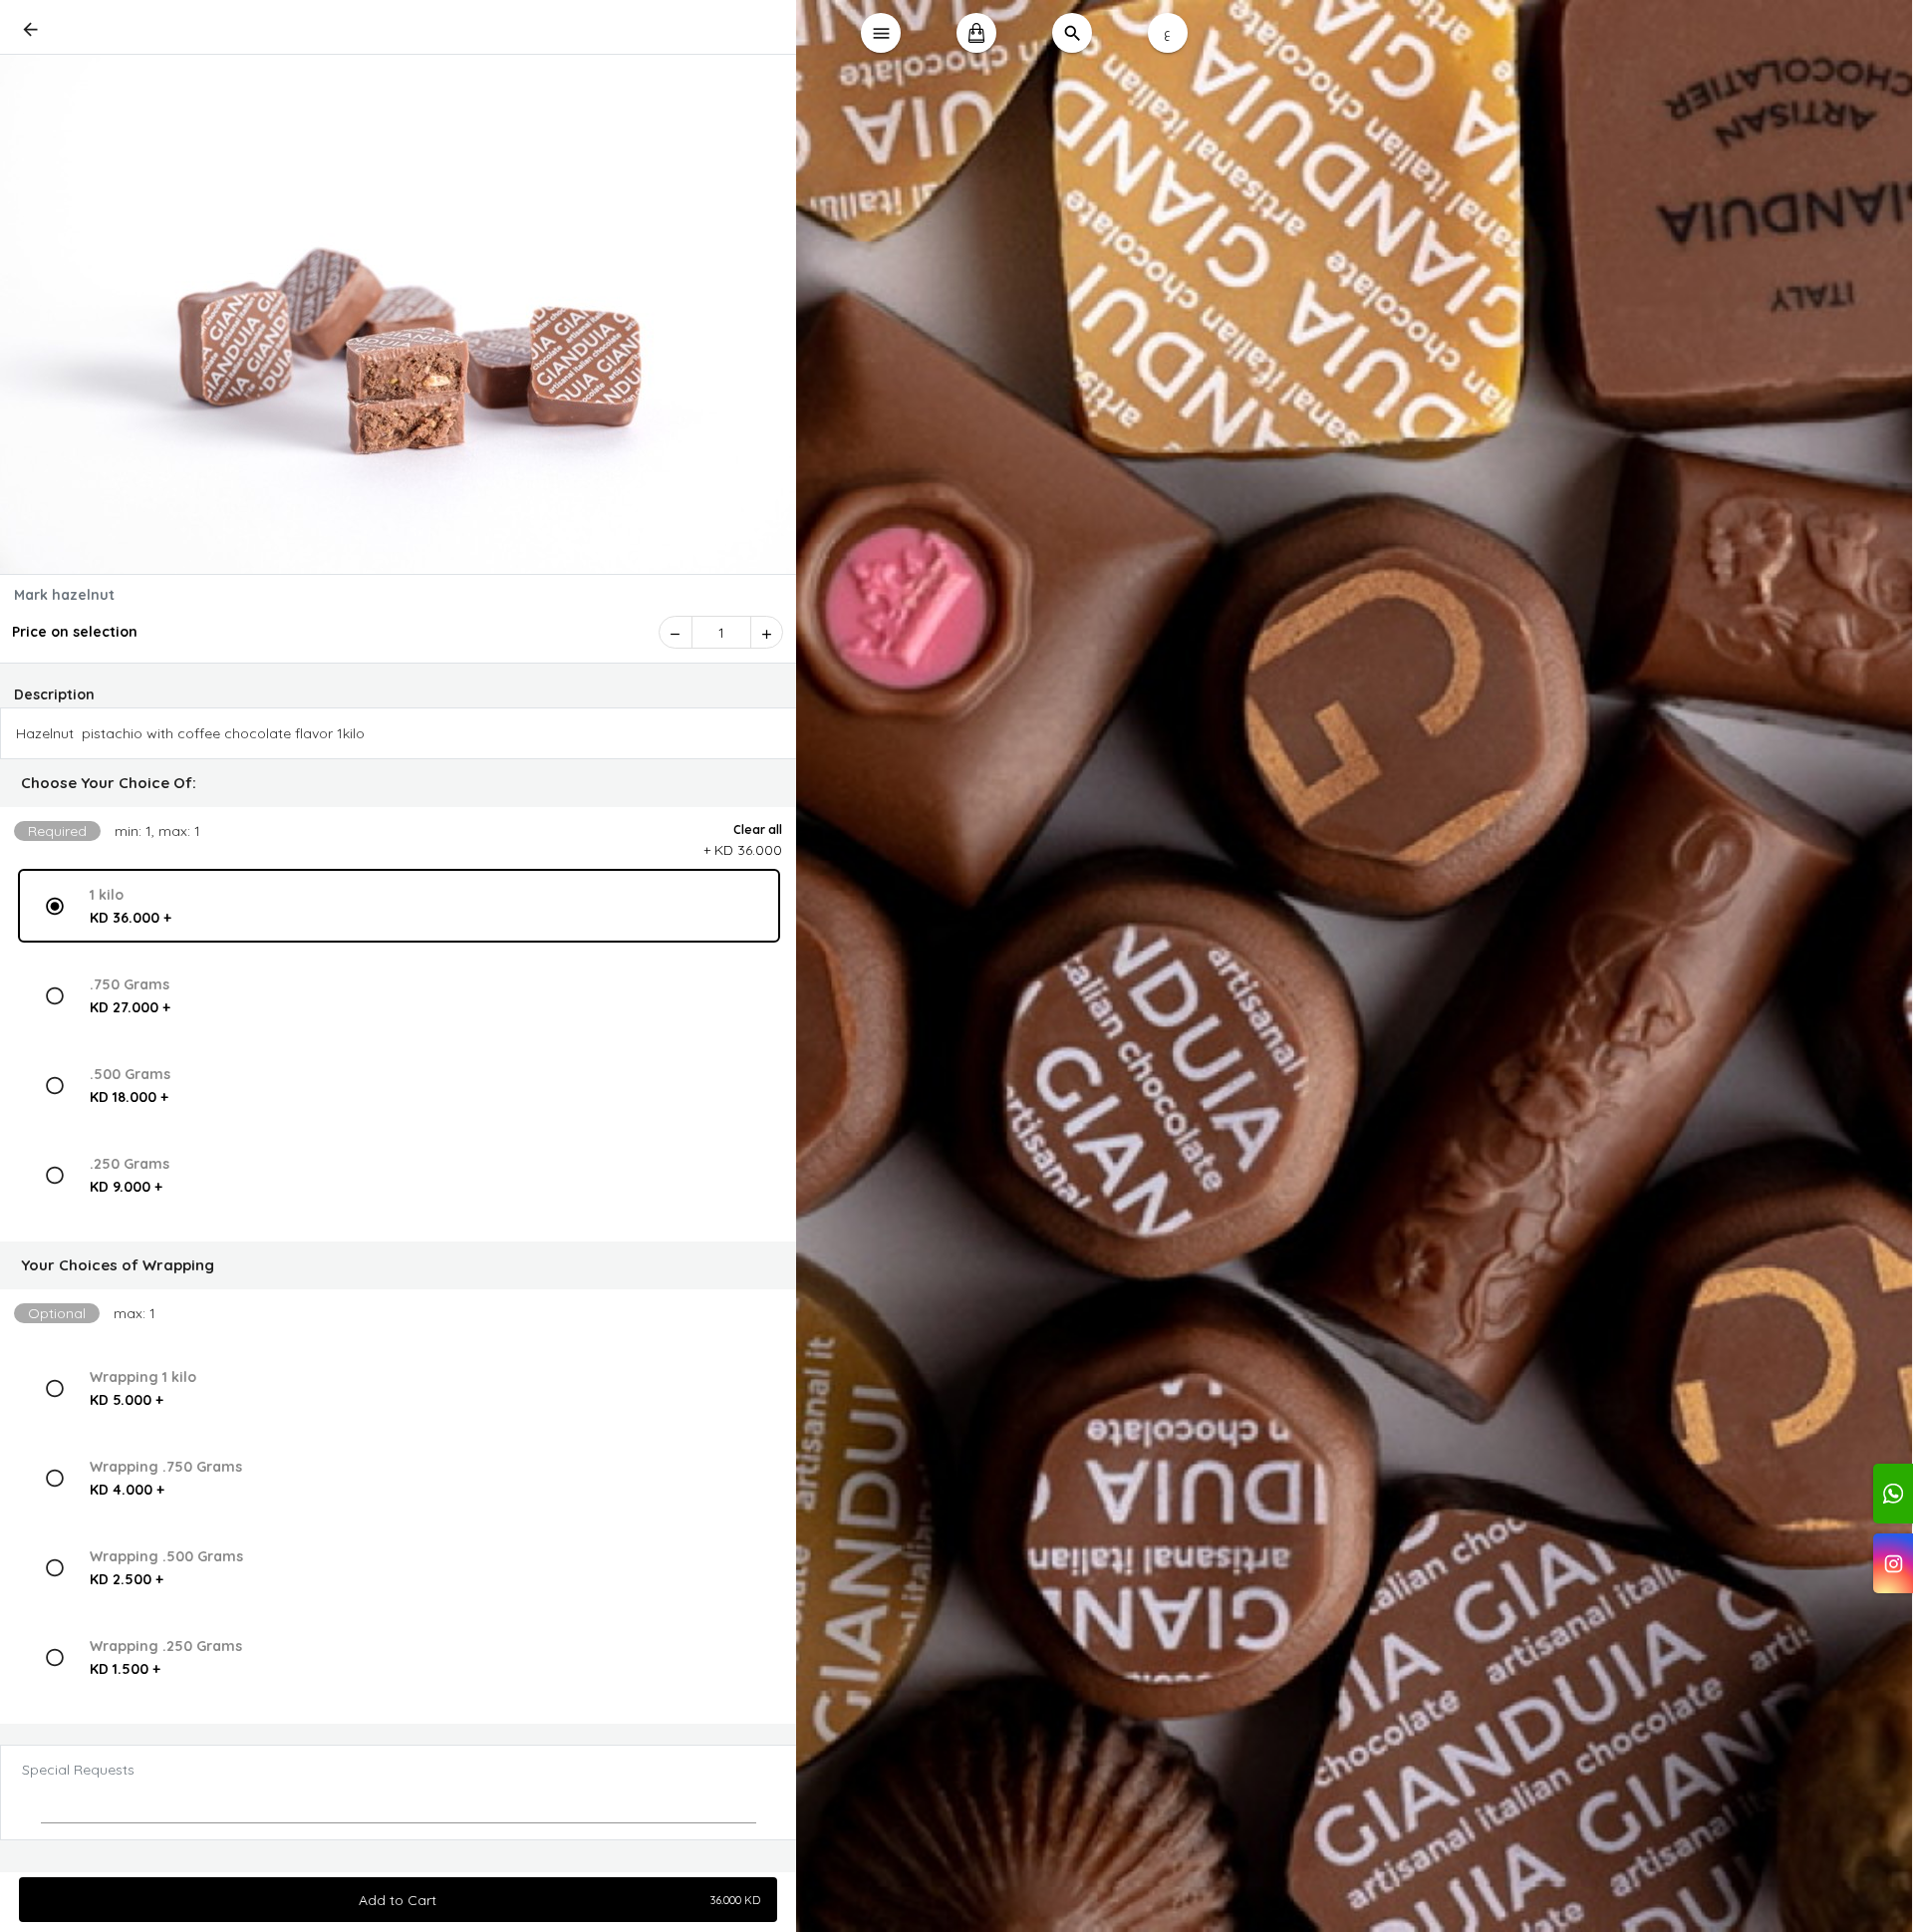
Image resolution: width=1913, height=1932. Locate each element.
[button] (399, 783)
